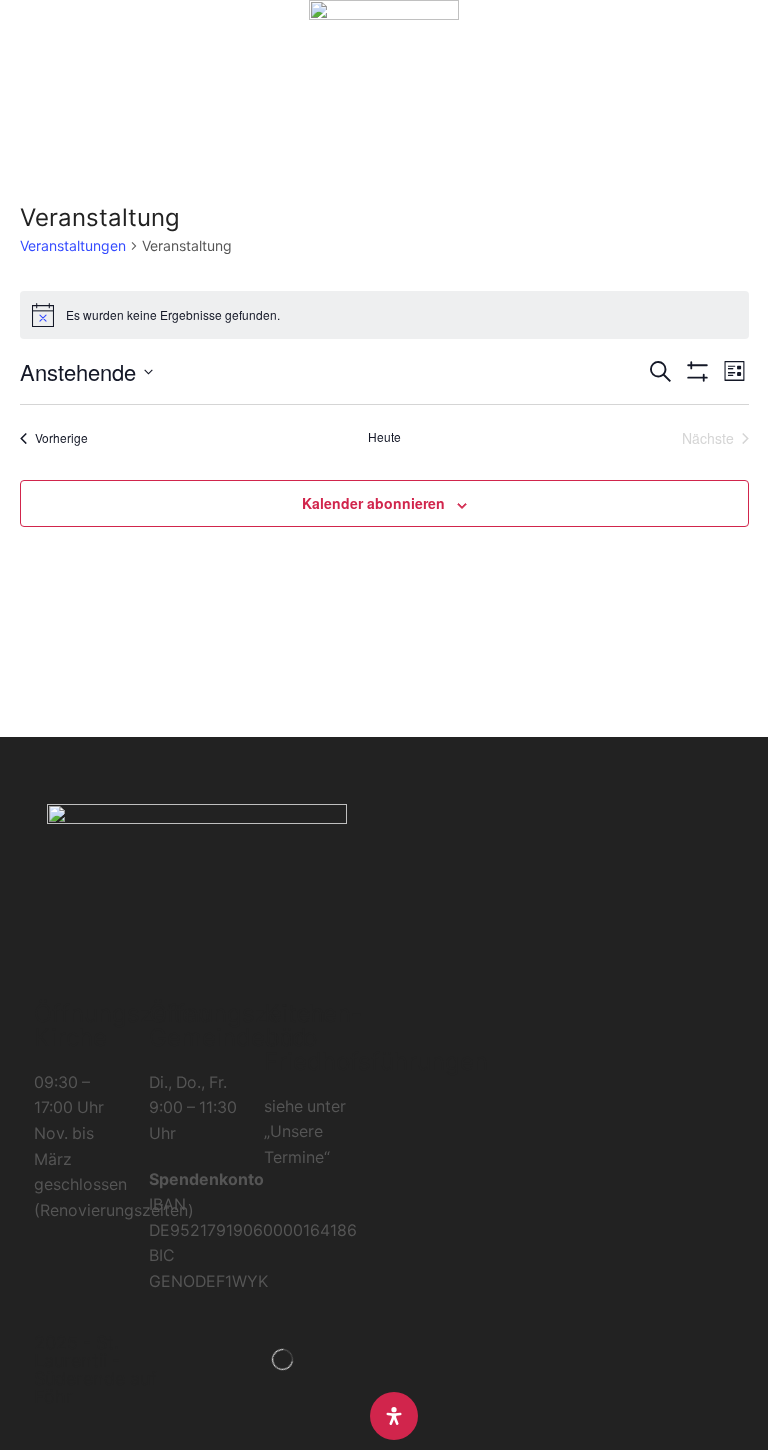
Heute (384, 437)
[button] (24, 68)
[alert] (384, 315)
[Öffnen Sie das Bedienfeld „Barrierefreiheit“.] (394, 1416)
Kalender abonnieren (373, 503)
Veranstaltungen (73, 245)
